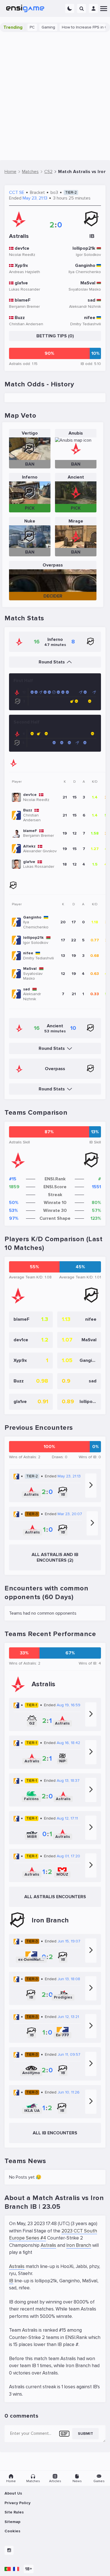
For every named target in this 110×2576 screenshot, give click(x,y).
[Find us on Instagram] (9, 2550)
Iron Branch (79, 2245)
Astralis (48, 2245)
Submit (85, 2434)
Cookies (12, 2531)
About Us (13, 2493)
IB (11, 2281)
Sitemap (12, 2522)
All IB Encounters (55, 2133)
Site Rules (14, 2512)
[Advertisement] (55, 96)
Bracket (37, 192)
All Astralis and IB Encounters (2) (55, 1557)
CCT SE (17, 192)
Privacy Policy (17, 2503)
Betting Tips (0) (55, 336)
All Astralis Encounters (55, 1897)
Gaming (33, 27)
